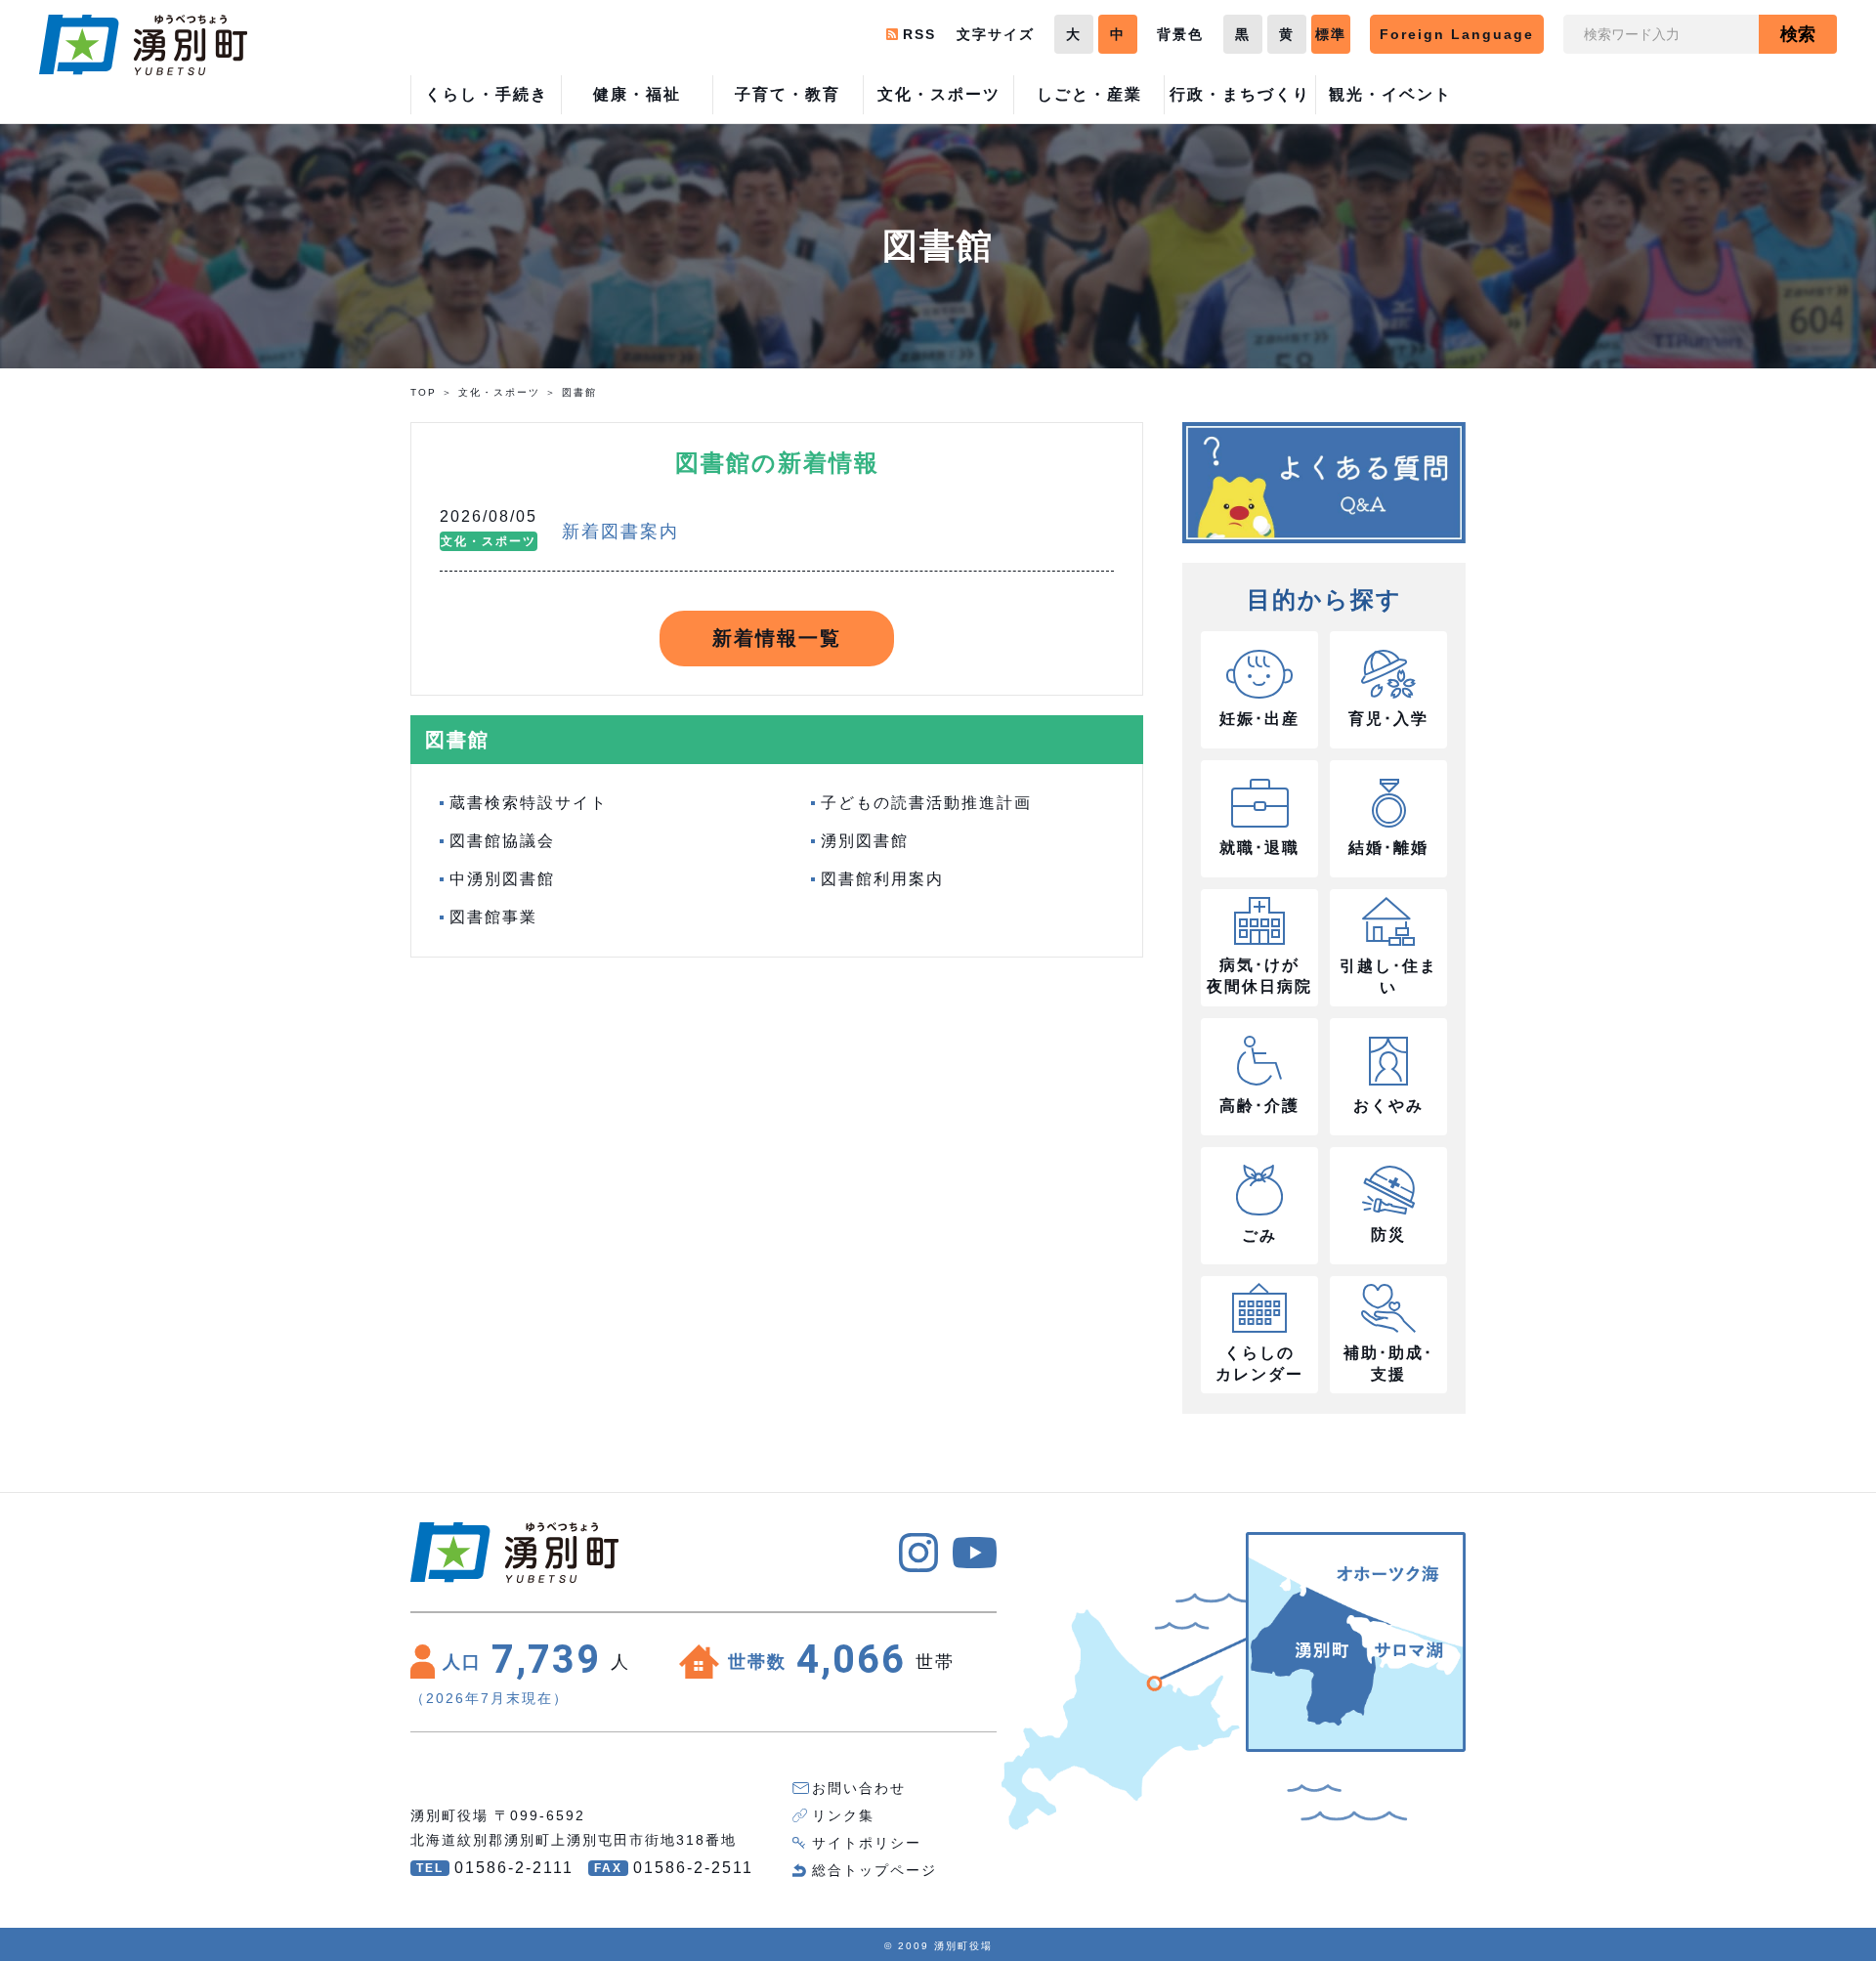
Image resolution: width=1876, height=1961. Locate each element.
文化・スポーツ (499, 392)
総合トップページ (874, 1870)
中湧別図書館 (502, 879)
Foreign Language (1457, 34)
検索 (1798, 34)
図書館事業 (493, 917)
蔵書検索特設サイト (529, 803)
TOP (424, 392)
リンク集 (843, 1815)
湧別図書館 (865, 841)
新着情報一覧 (777, 638)
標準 (1331, 34)
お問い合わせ (859, 1788)
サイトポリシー (867, 1843)
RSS (919, 34)
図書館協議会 (502, 841)
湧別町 (143, 45)
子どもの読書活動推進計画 (926, 803)
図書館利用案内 (882, 879)
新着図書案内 (620, 532)
